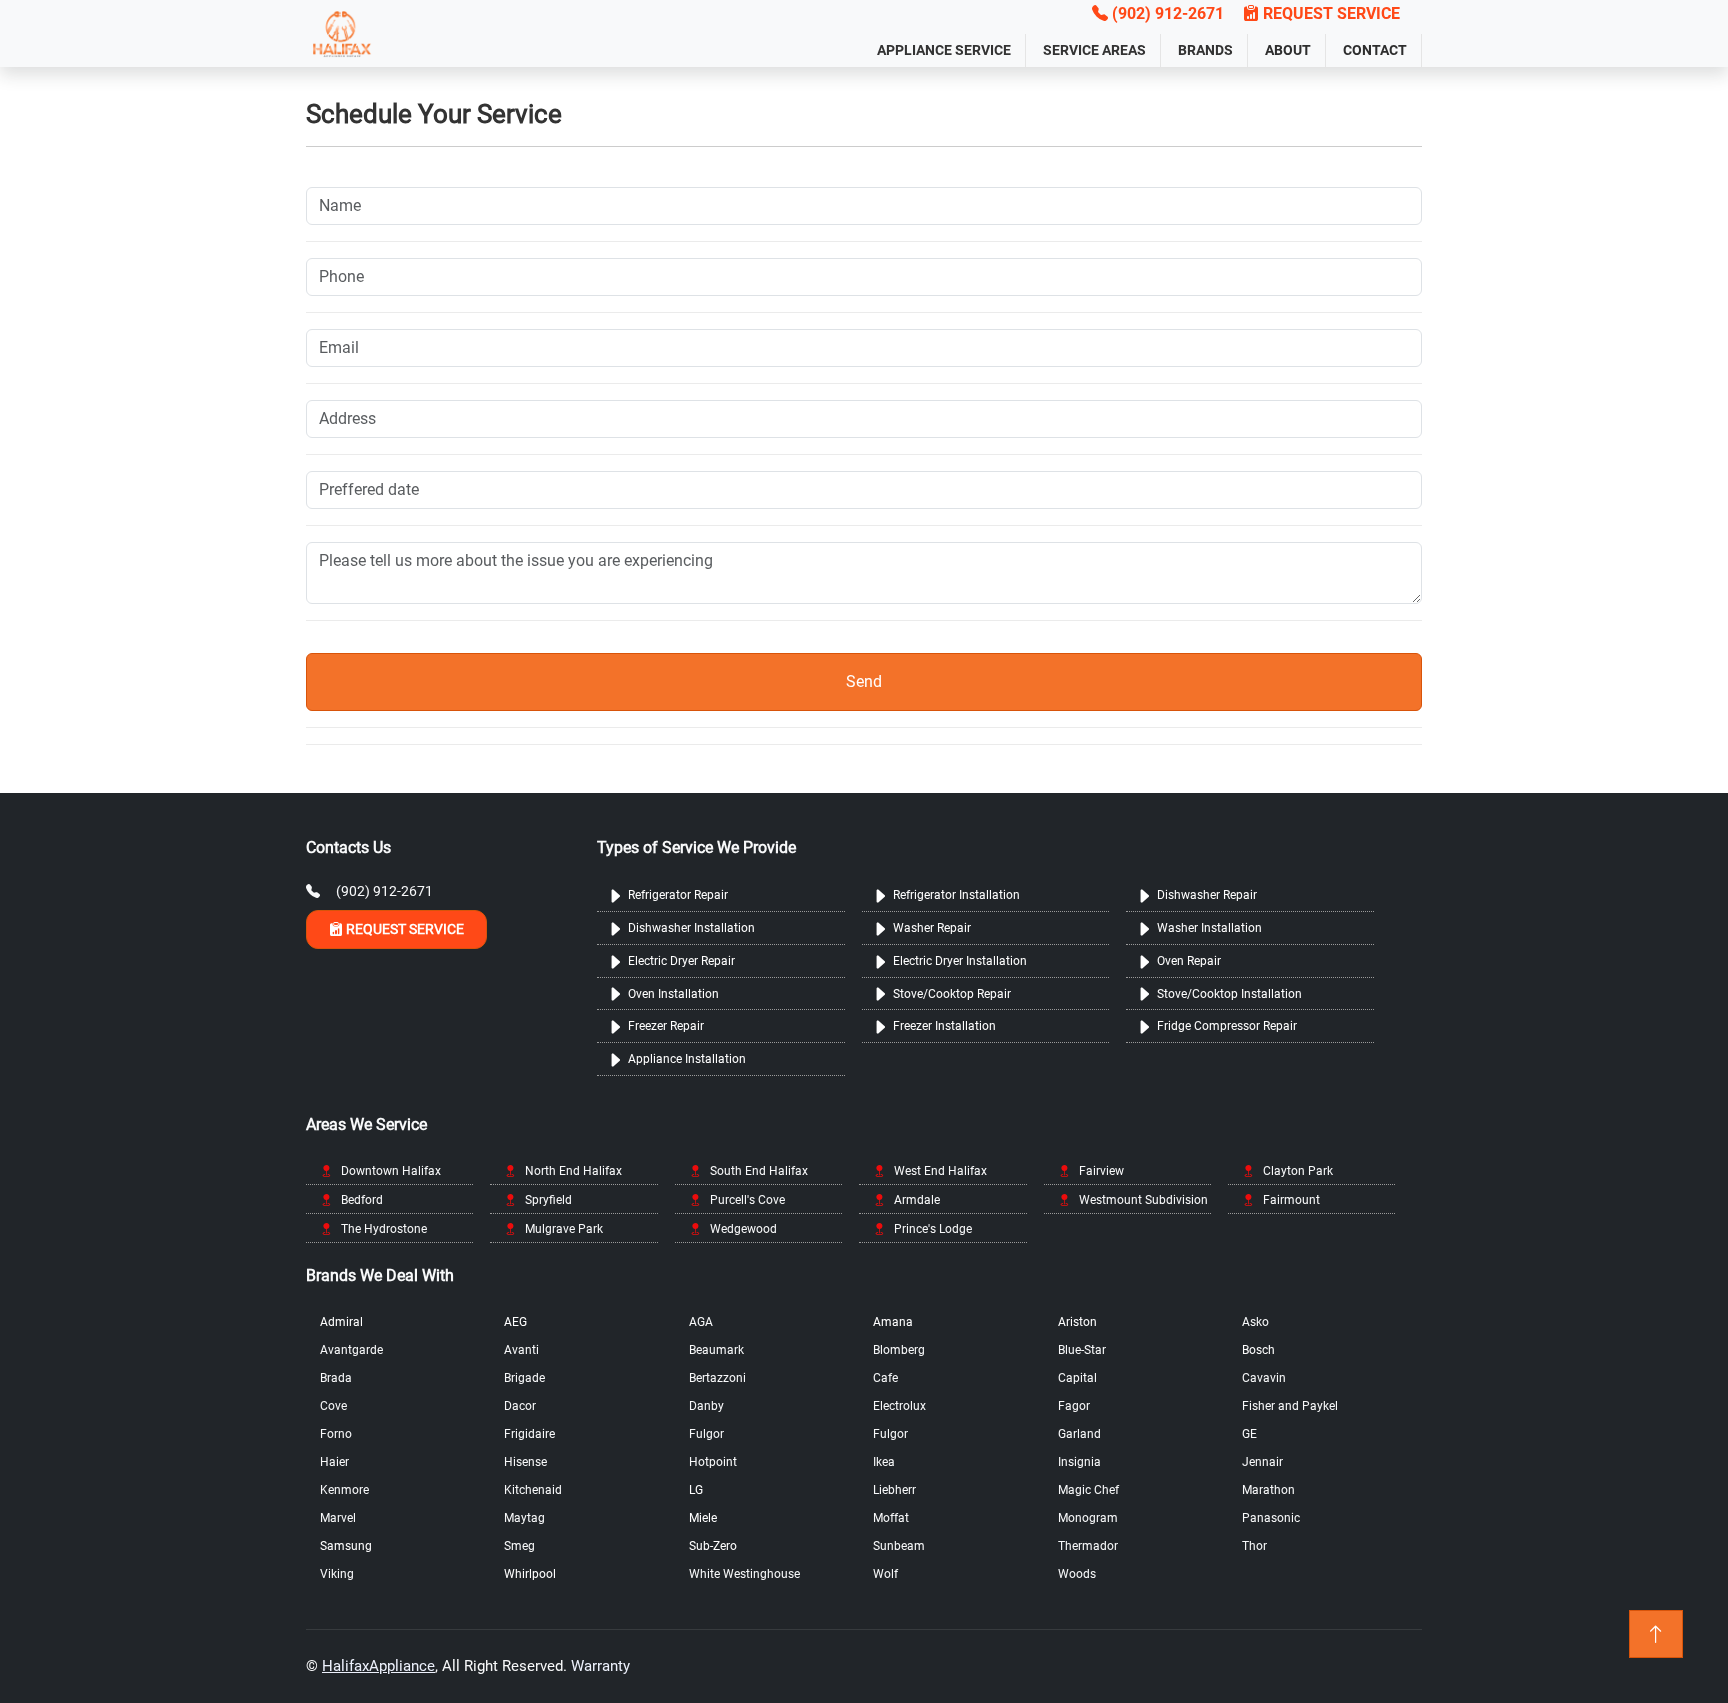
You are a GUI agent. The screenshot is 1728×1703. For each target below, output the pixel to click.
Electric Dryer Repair (681, 961)
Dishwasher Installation (691, 928)
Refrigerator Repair (678, 895)
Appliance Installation (687, 1059)
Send (864, 681)
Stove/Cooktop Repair (952, 994)
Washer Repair (932, 928)
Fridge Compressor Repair (1227, 1026)
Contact (1375, 50)
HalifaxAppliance (378, 1666)
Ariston (1077, 1322)
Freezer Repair (666, 1026)
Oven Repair (1189, 961)
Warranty (600, 1666)
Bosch (1258, 1350)
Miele (703, 1518)
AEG (515, 1322)
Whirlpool (530, 1574)
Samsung (346, 1546)
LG (696, 1490)
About (1288, 50)
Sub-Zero (713, 1546)
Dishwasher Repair (1207, 895)
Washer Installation (1209, 928)
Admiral (341, 1322)
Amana (893, 1322)
